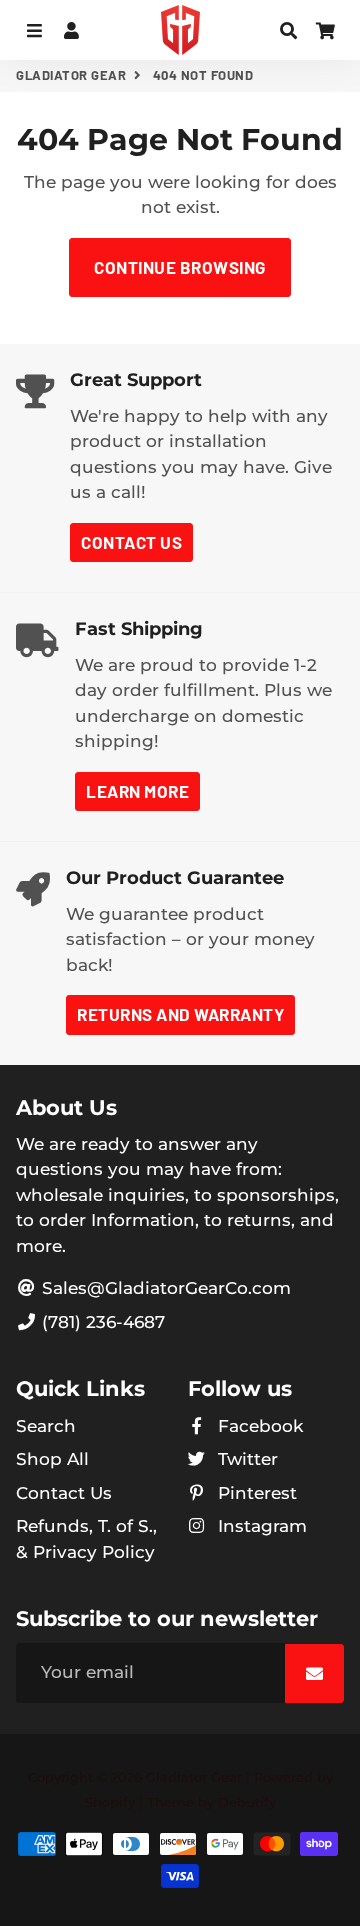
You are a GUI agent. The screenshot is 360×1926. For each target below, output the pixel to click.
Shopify (110, 1802)
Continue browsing (180, 267)
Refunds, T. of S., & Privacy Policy (86, 1539)
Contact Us (131, 542)
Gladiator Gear (71, 75)
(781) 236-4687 (101, 1322)
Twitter (245, 1459)
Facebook (258, 1426)
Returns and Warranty (180, 1014)
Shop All (52, 1459)
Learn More (137, 791)
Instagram (260, 1526)
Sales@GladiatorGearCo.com (164, 1288)
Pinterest (255, 1493)
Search (46, 1426)
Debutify (247, 1802)
